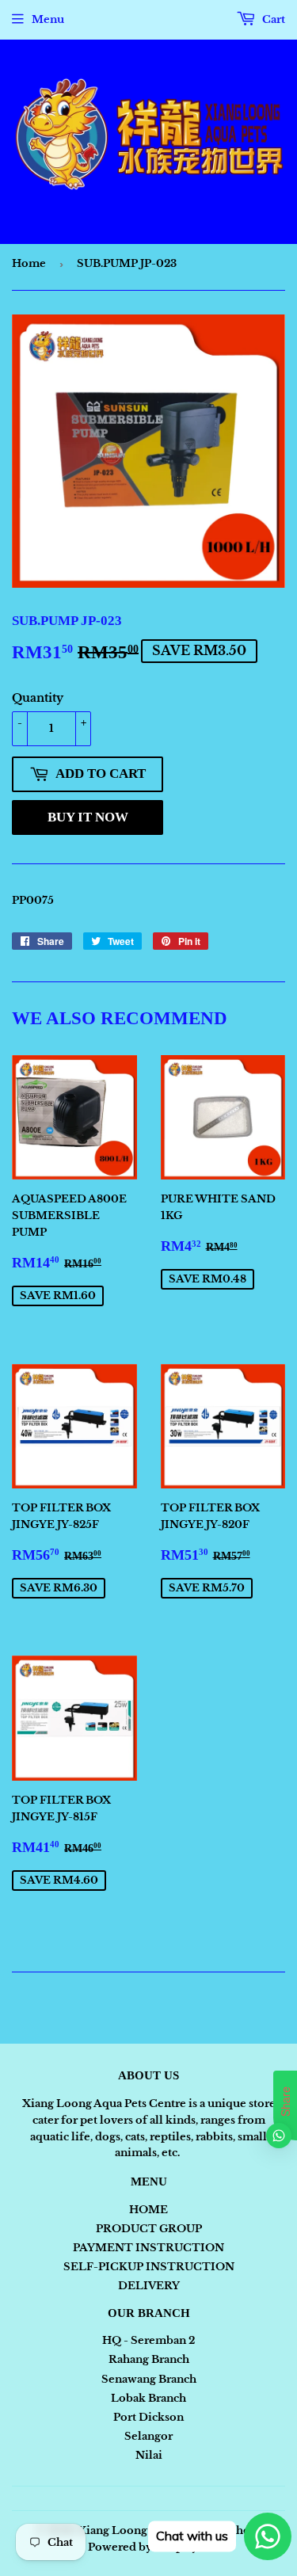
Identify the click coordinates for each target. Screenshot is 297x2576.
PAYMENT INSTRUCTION (148, 2248)
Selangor (148, 2436)
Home (29, 263)
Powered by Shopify (143, 2547)
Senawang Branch (149, 2379)
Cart (272, 19)
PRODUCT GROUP (149, 2229)
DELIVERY (149, 2286)
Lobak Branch (148, 2398)
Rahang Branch (149, 2359)
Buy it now (88, 817)
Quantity (38, 698)
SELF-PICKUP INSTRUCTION (149, 2267)
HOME (148, 2210)
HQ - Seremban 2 (148, 2340)
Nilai (149, 2455)
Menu (48, 19)
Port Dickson (148, 2417)
